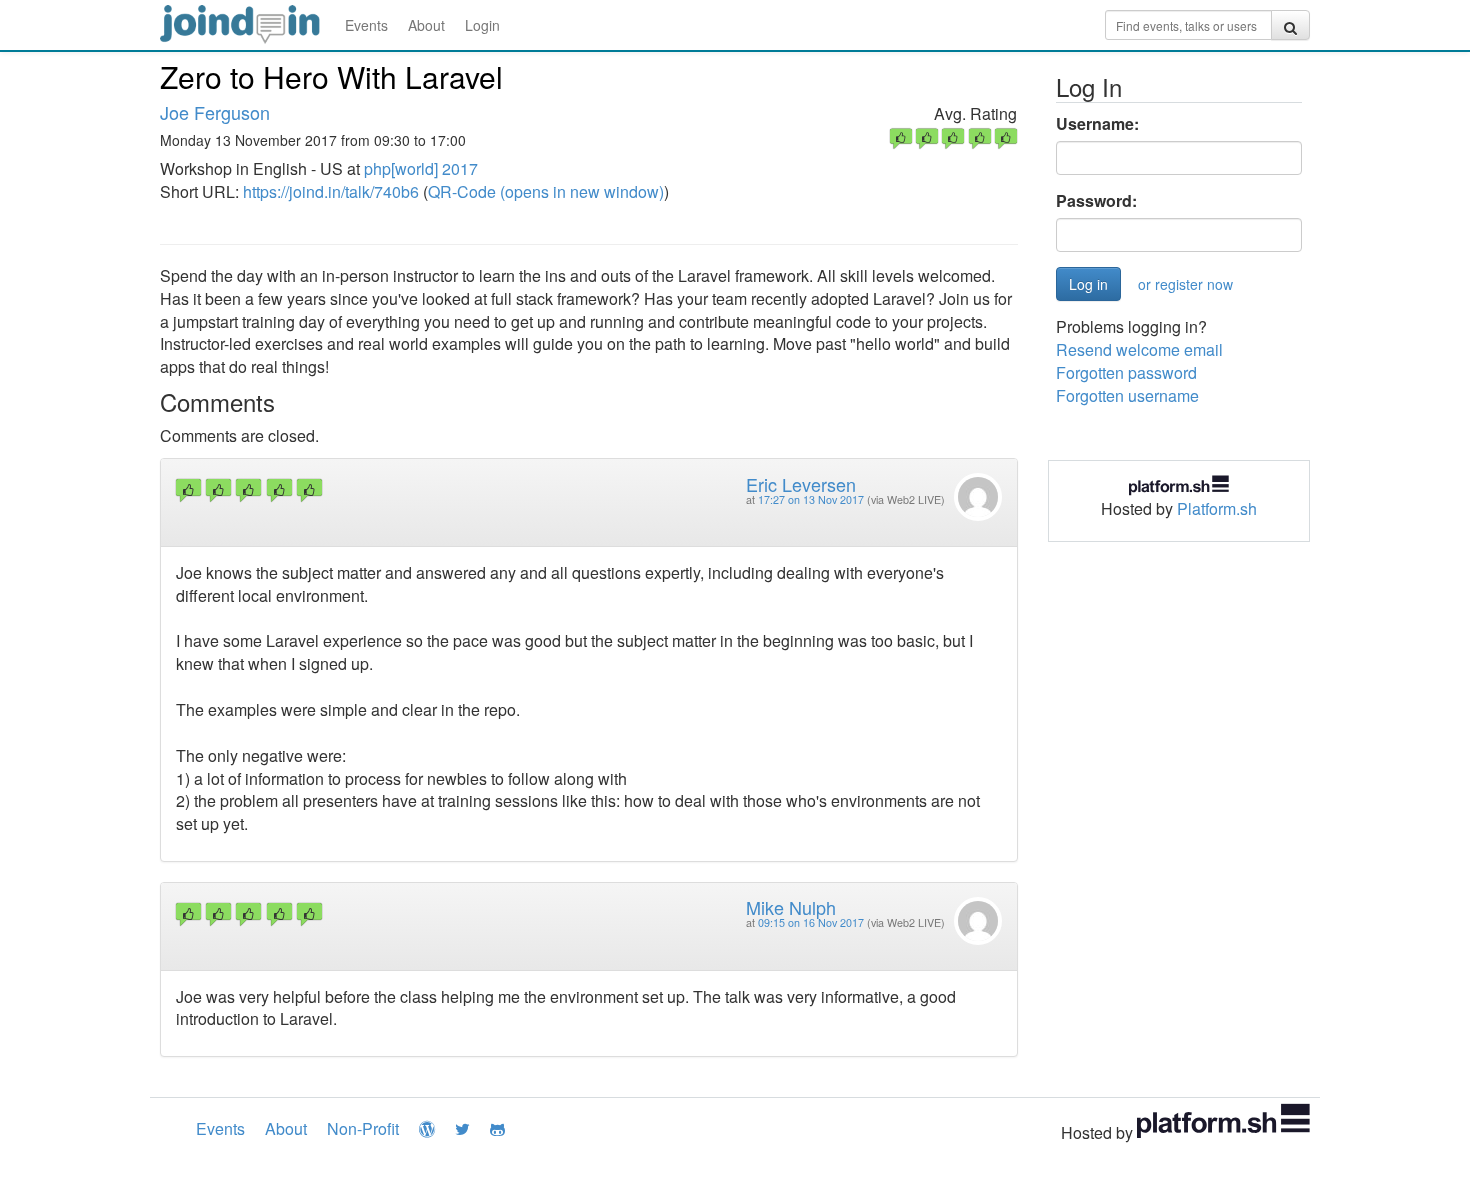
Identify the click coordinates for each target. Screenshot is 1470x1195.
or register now (1185, 284)
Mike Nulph (791, 907)
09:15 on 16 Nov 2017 (811, 922)
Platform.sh (1217, 508)
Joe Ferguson (215, 112)
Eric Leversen (801, 484)
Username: (1097, 124)
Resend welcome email (1139, 349)
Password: (1096, 201)
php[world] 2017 (421, 168)
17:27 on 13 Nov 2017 (811, 499)
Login (482, 25)
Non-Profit (363, 1128)
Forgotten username (1127, 395)
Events (366, 25)
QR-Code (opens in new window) (546, 191)
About (426, 25)
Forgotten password (1126, 372)
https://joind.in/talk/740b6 (331, 191)
